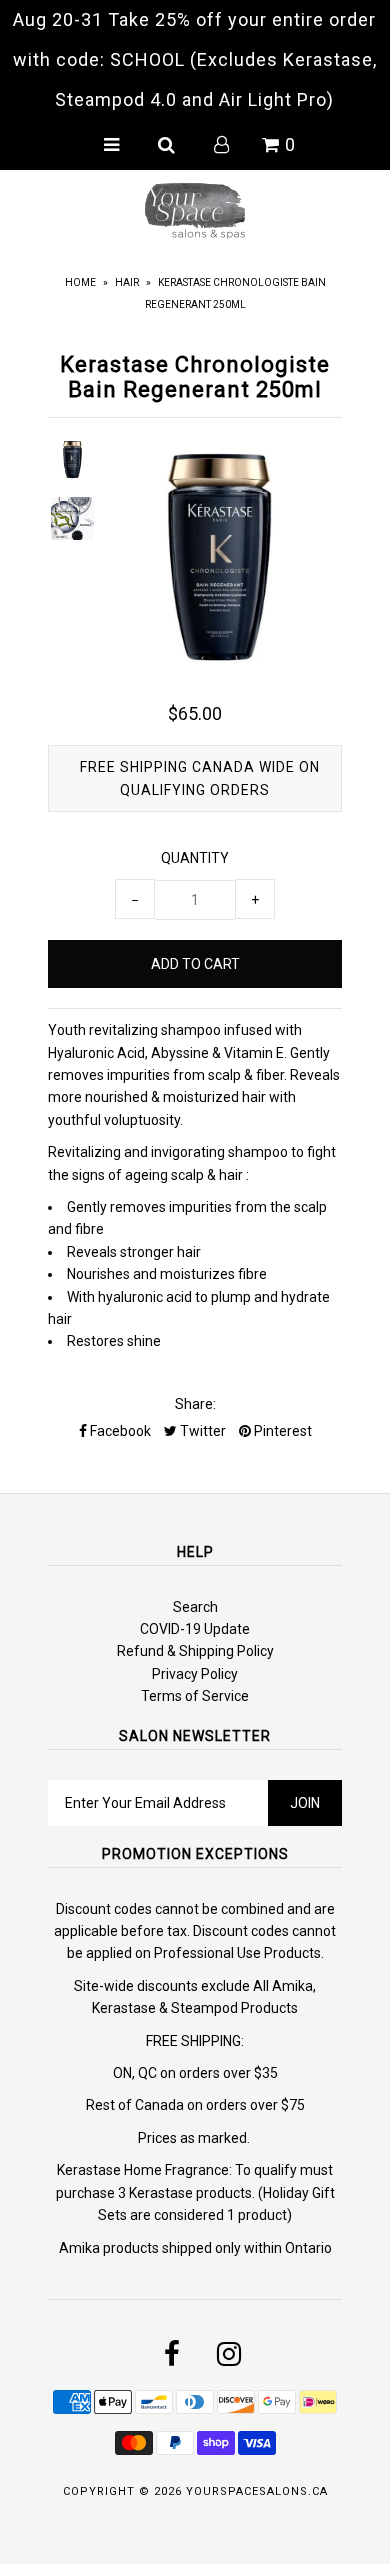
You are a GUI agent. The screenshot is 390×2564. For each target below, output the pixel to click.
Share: (195, 1404)
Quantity (195, 858)
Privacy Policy (195, 1674)
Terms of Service (195, 1696)
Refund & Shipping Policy (195, 1651)
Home (80, 282)
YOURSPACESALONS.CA (257, 2491)
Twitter (201, 1431)
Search (195, 1607)
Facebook (119, 1431)
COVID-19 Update (195, 1629)
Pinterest (281, 1431)
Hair (127, 282)
